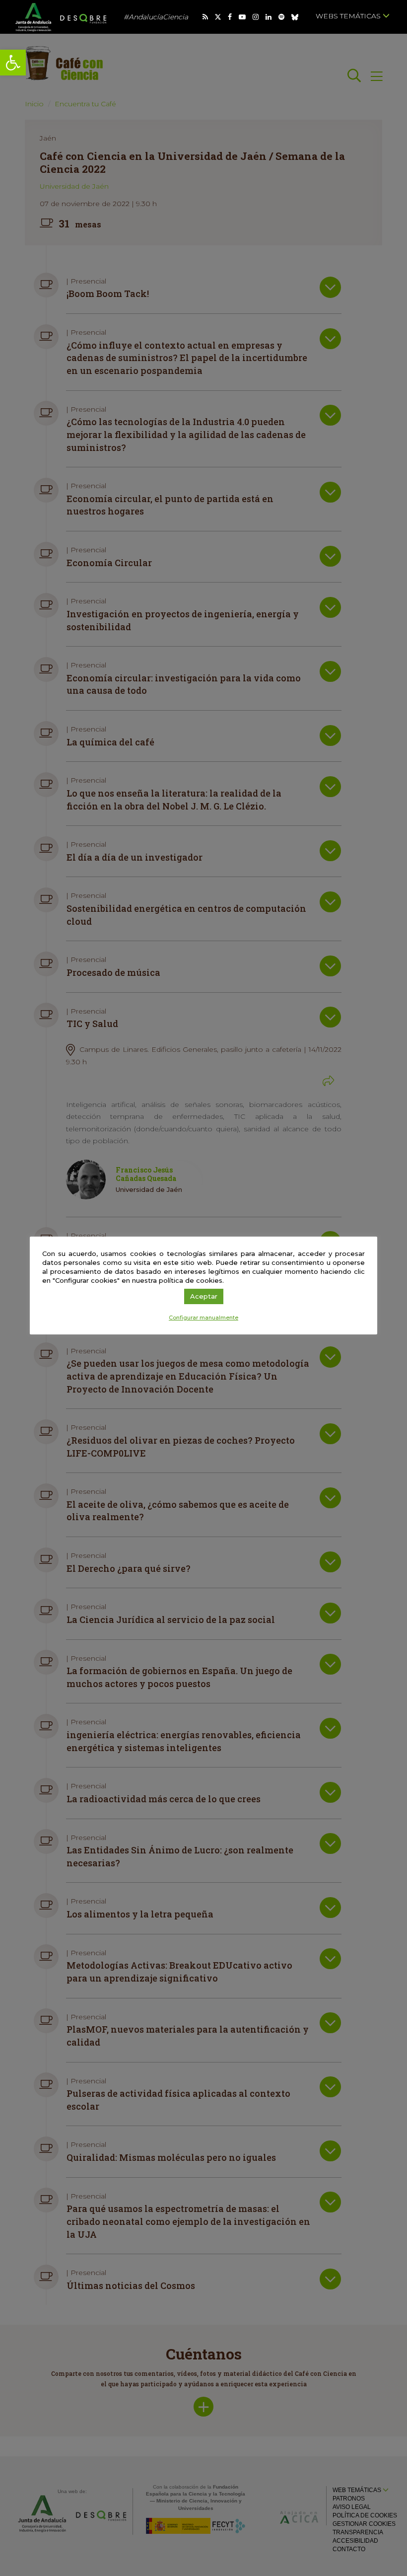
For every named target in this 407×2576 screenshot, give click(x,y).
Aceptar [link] (204, 1296)
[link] (13, 63)
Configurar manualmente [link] (203, 1318)
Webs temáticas (349, 16)
